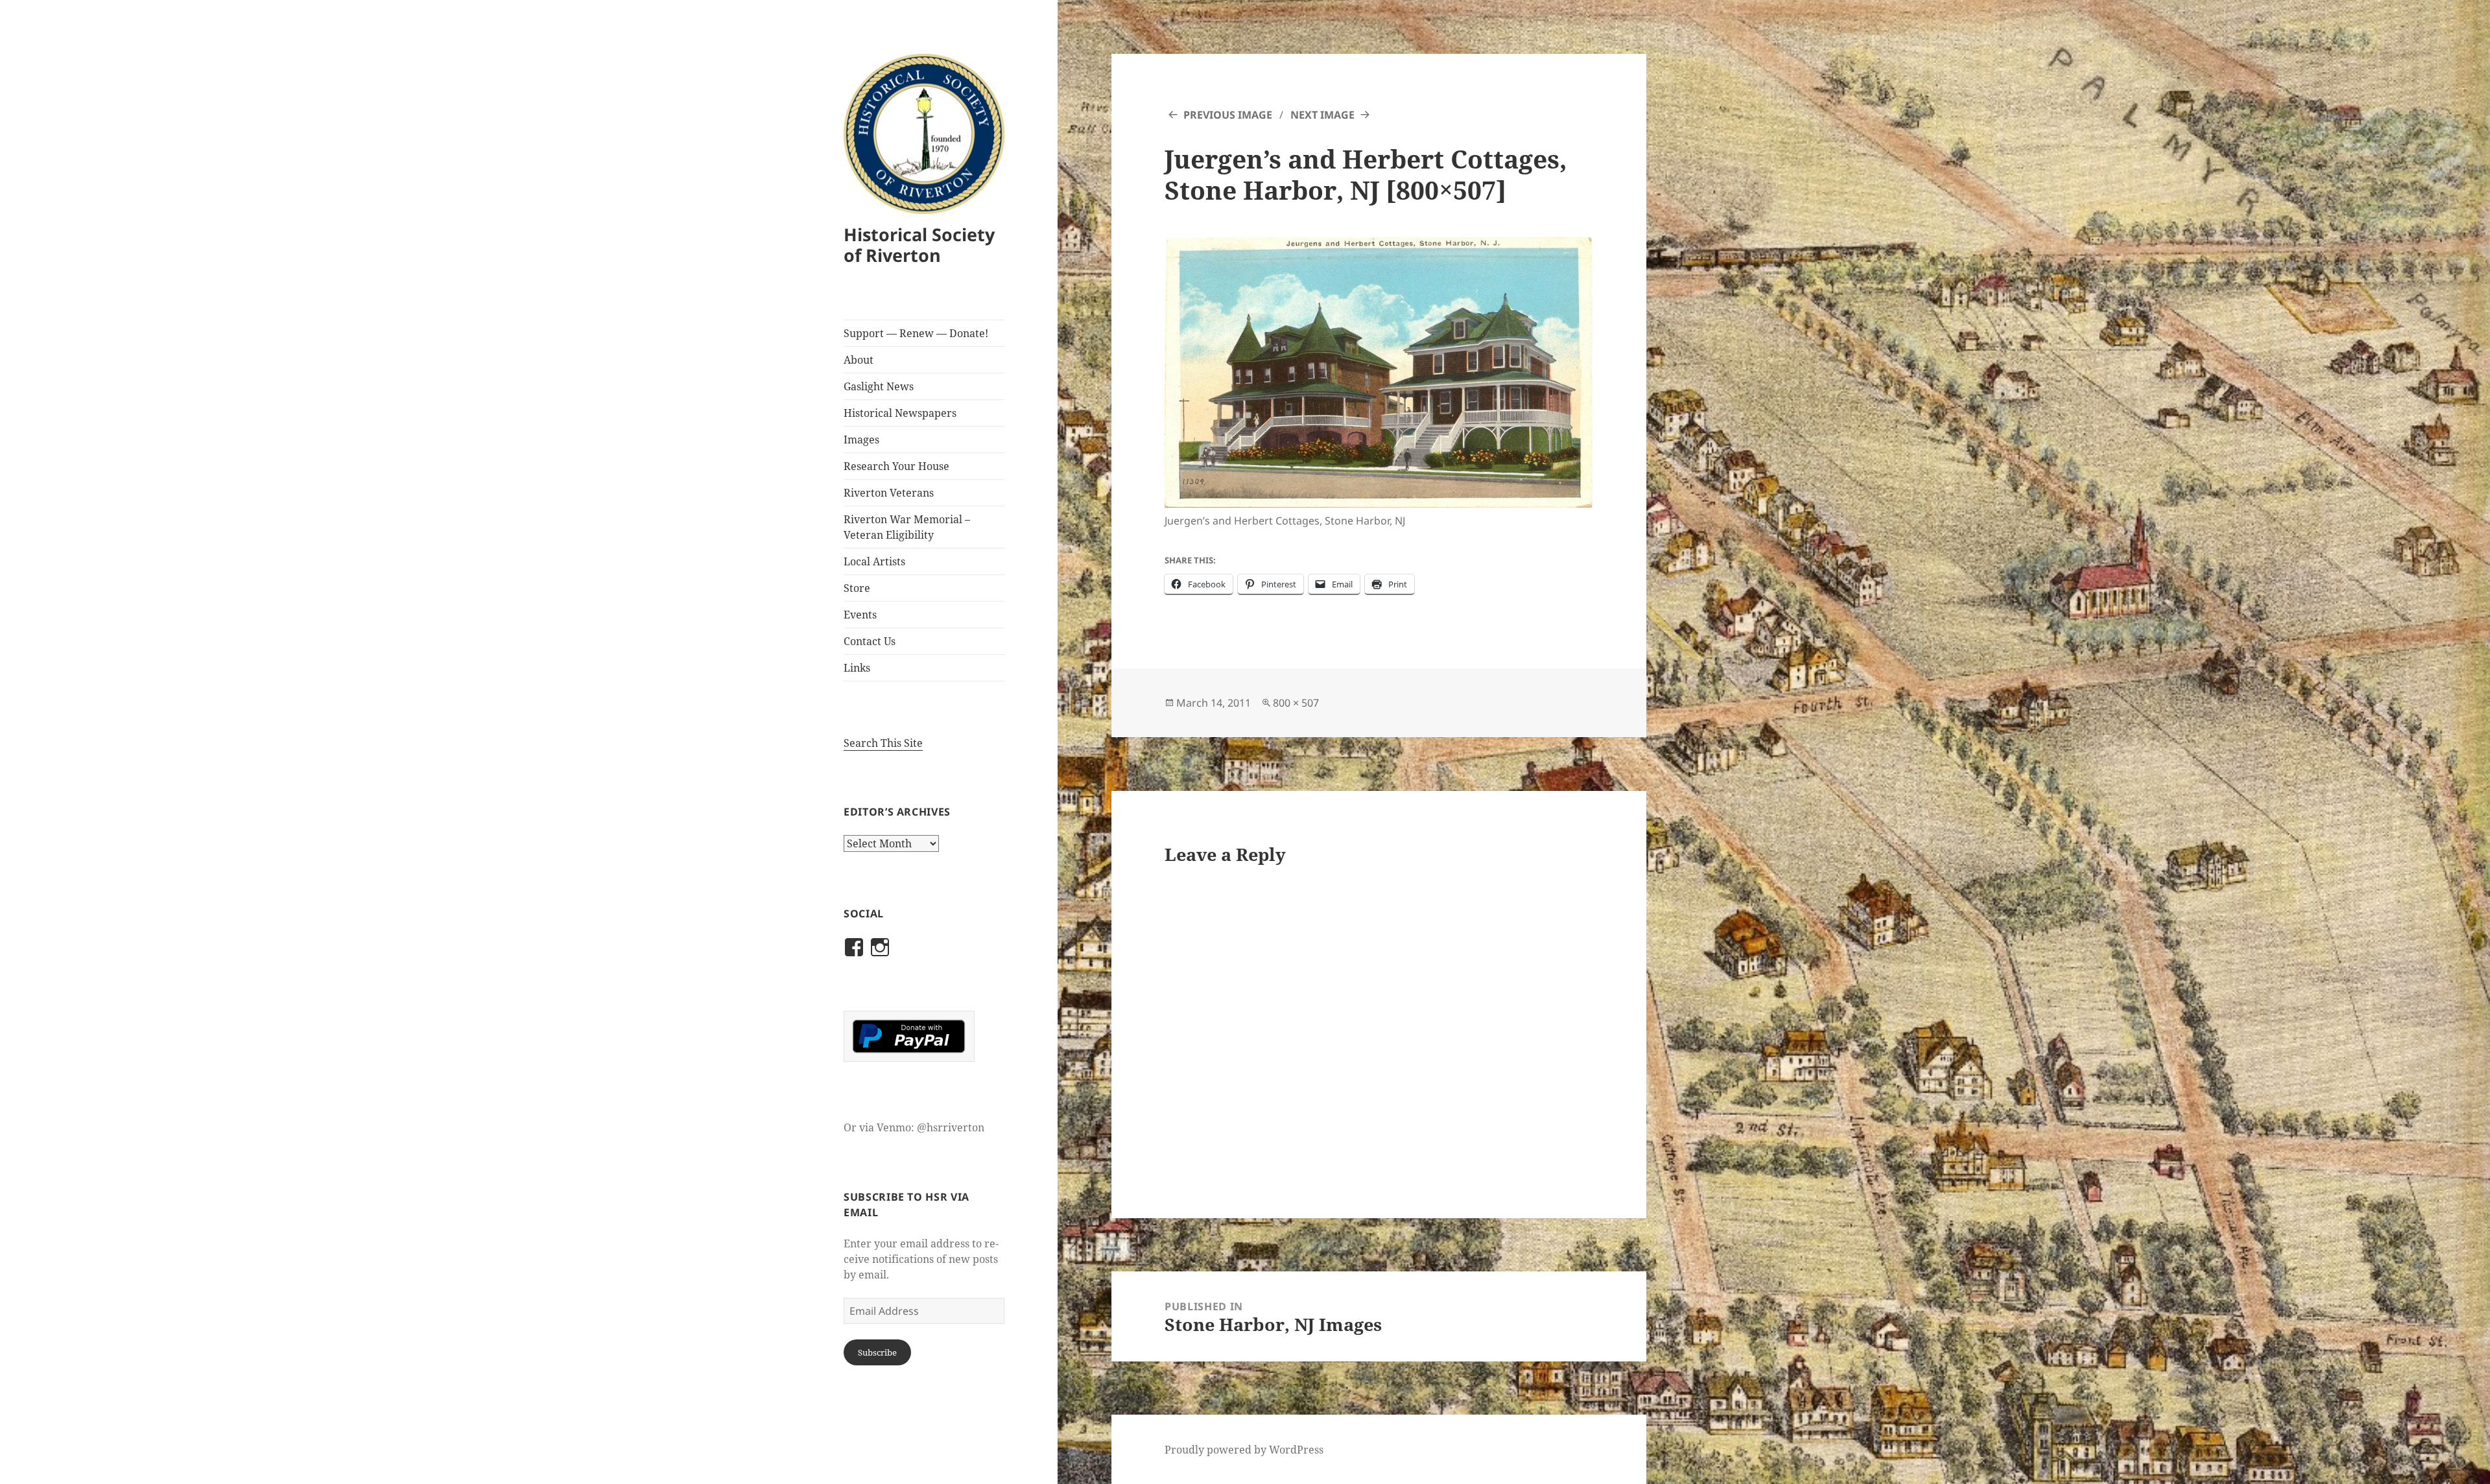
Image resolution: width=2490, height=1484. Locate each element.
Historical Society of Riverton (919, 245)
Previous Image (1228, 115)
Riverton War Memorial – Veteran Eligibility (907, 527)
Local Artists (874, 561)
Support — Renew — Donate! (916, 333)
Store (857, 588)
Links (857, 668)
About (859, 360)
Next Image (1322, 115)
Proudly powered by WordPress (1244, 1450)
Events (860, 615)
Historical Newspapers (900, 413)
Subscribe (877, 1352)
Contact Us (870, 641)
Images (861, 440)
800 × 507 (1296, 703)
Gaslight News (879, 386)
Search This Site (883, 743)
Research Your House (896, 466)
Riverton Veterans (889, 493)
